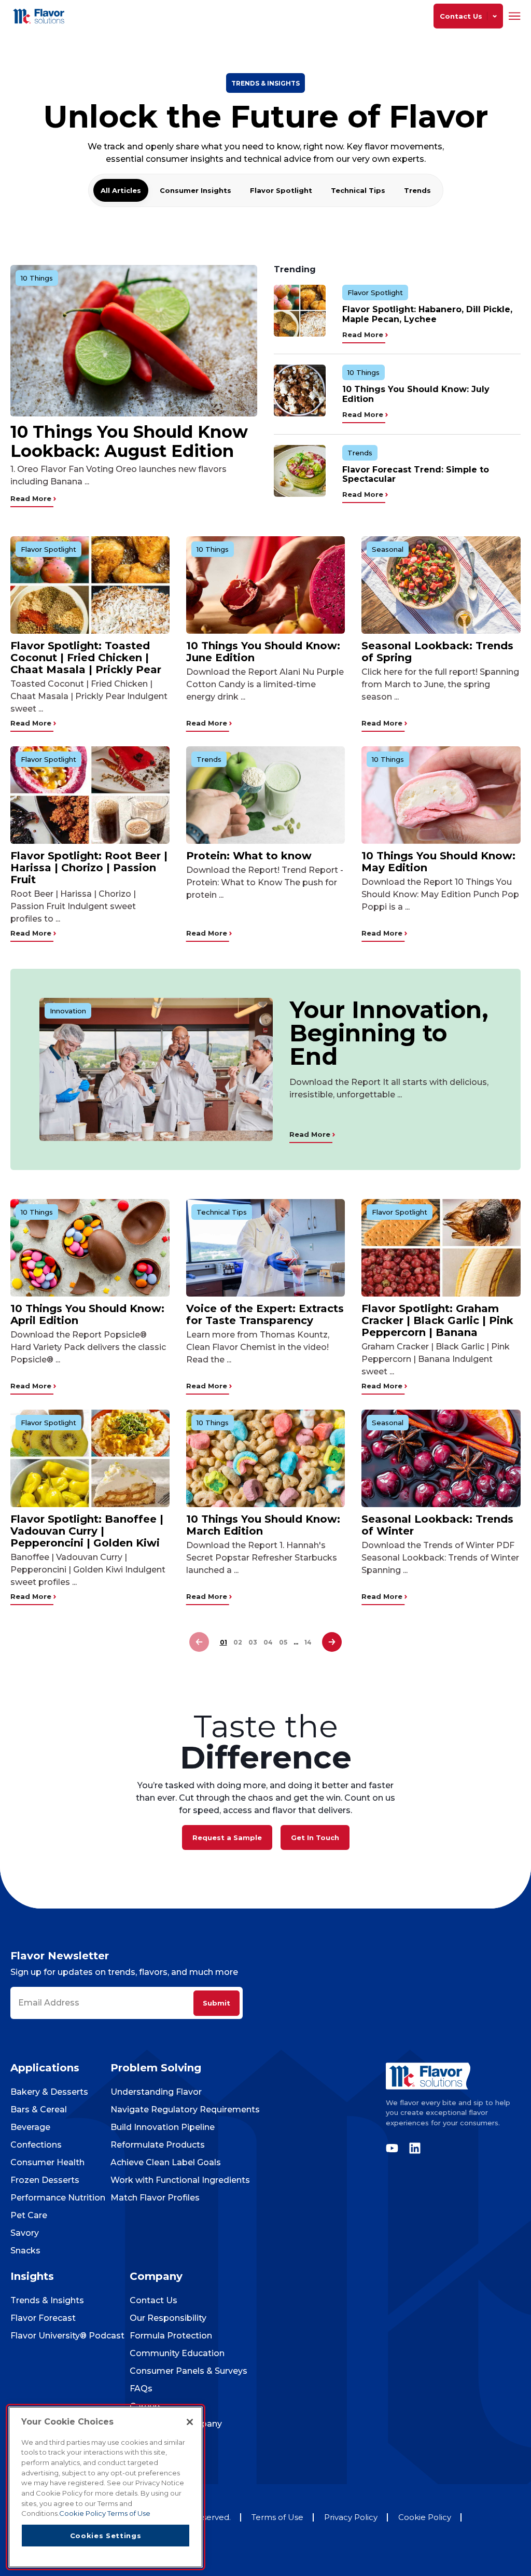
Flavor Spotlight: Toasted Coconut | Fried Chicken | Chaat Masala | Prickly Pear (86, 658)
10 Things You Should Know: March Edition (263, 1525)
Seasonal (388, 549)
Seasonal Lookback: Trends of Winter (437, 1525)
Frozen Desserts (45, 2180)
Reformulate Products (158, 2145)
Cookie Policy (425, 2517)
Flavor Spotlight (281, 190)
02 (238, 1642)
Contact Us (153, 2300)
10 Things (37, 278)
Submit (216, 2003)
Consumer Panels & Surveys (188, 2371)
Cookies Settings (106, 2536)
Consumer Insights (195, 190)
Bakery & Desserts (49, 2092)
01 (223, 1642)
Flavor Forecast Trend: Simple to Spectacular (416, 474)
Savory (25, 2233)
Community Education (177, 2353)
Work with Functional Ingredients (180, 2180)
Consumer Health (47, 2162)
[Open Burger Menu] (515, 16)
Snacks (25, 2251)
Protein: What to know (249, 856)
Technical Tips (358, 190)
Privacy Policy (351, 2517)
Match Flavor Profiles (155, 2198)
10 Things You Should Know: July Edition (416, 394)
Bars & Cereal (39, 2109)
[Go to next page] (332, 1642)
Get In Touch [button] (315, 1837)
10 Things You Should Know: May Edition (438, 862)
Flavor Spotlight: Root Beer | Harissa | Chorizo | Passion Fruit (89, 868)
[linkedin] (412, 2148)
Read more (32, 498)
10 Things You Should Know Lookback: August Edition (129, 441)
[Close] (190, 2422)
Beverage (30, 2127)
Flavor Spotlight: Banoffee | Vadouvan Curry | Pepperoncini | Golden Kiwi (87, 1531)
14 (308, 1642)
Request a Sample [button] (227, 1837)
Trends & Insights (47, 2300)
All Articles (121, 190)
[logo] (453, 2076)
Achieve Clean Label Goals (166, 2162)
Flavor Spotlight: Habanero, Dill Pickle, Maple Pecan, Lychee (427, 314)
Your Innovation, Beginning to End (389, 1033)
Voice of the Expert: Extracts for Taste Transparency (265, 1314)
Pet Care (29, 2215)
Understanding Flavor (156, 2092)
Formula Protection (171, 2336)
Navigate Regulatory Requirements (185, 2109)
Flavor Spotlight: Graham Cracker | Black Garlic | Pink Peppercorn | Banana (437, 1320)
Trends (417, 190)
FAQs (141, 2389)
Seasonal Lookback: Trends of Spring (437, 652)
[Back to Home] (40, 16)
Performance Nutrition (58, 2198)
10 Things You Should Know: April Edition (87, 1314)
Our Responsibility (168, 2318)
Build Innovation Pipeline (163, 2127)
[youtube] (395, 2148)
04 (268, 1642)
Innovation (68, 1011)
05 (283, 1642)
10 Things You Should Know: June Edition (263, 652)
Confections (36, 2145)
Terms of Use (277, 2517)
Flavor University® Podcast (67, 2336)
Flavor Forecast (43, 2318)
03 (253, 1642)
